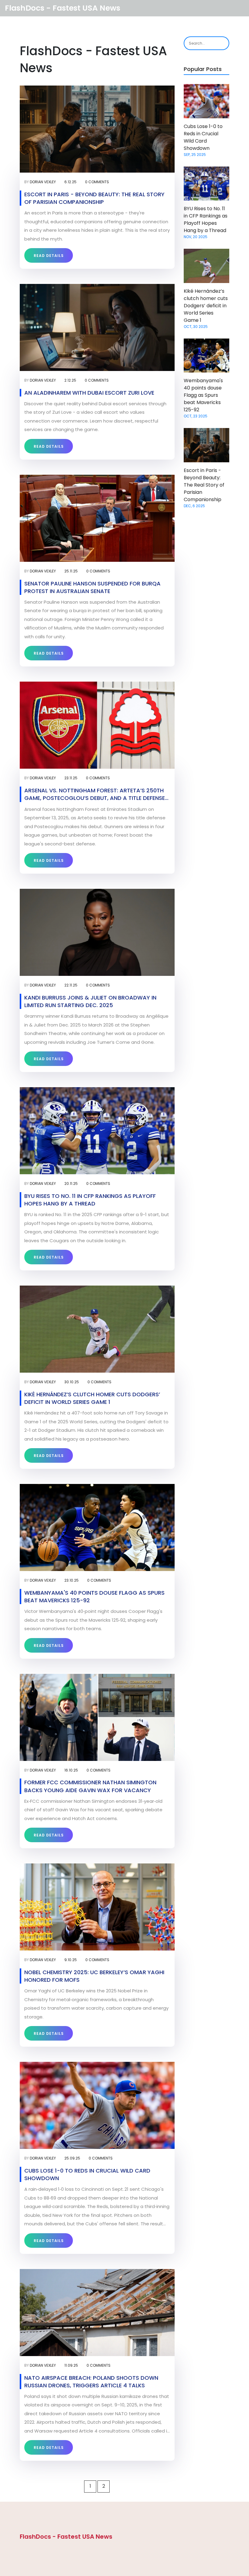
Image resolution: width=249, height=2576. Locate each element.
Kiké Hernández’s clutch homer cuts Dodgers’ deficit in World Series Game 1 (92, 1398)
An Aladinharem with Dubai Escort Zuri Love (89, 393)
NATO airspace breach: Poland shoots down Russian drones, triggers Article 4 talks (91, 2382)
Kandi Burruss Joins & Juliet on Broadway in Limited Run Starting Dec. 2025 (90, 1001)
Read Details (49, 256)
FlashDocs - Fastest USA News (63, 8)
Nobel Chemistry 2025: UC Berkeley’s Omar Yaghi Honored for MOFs (94, 1976)
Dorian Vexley (43, 182)
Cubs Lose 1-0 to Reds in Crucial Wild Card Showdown (87, 2174)
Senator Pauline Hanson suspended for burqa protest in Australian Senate (92, 587)
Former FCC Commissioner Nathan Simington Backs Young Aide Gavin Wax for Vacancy (90, 1786)
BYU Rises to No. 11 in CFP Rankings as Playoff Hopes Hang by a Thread (90, 1200)
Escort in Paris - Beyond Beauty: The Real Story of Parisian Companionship (94, 198)
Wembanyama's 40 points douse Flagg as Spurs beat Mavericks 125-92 (94, 1597)
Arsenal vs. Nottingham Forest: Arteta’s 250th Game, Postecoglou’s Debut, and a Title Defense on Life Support (95, 794)
